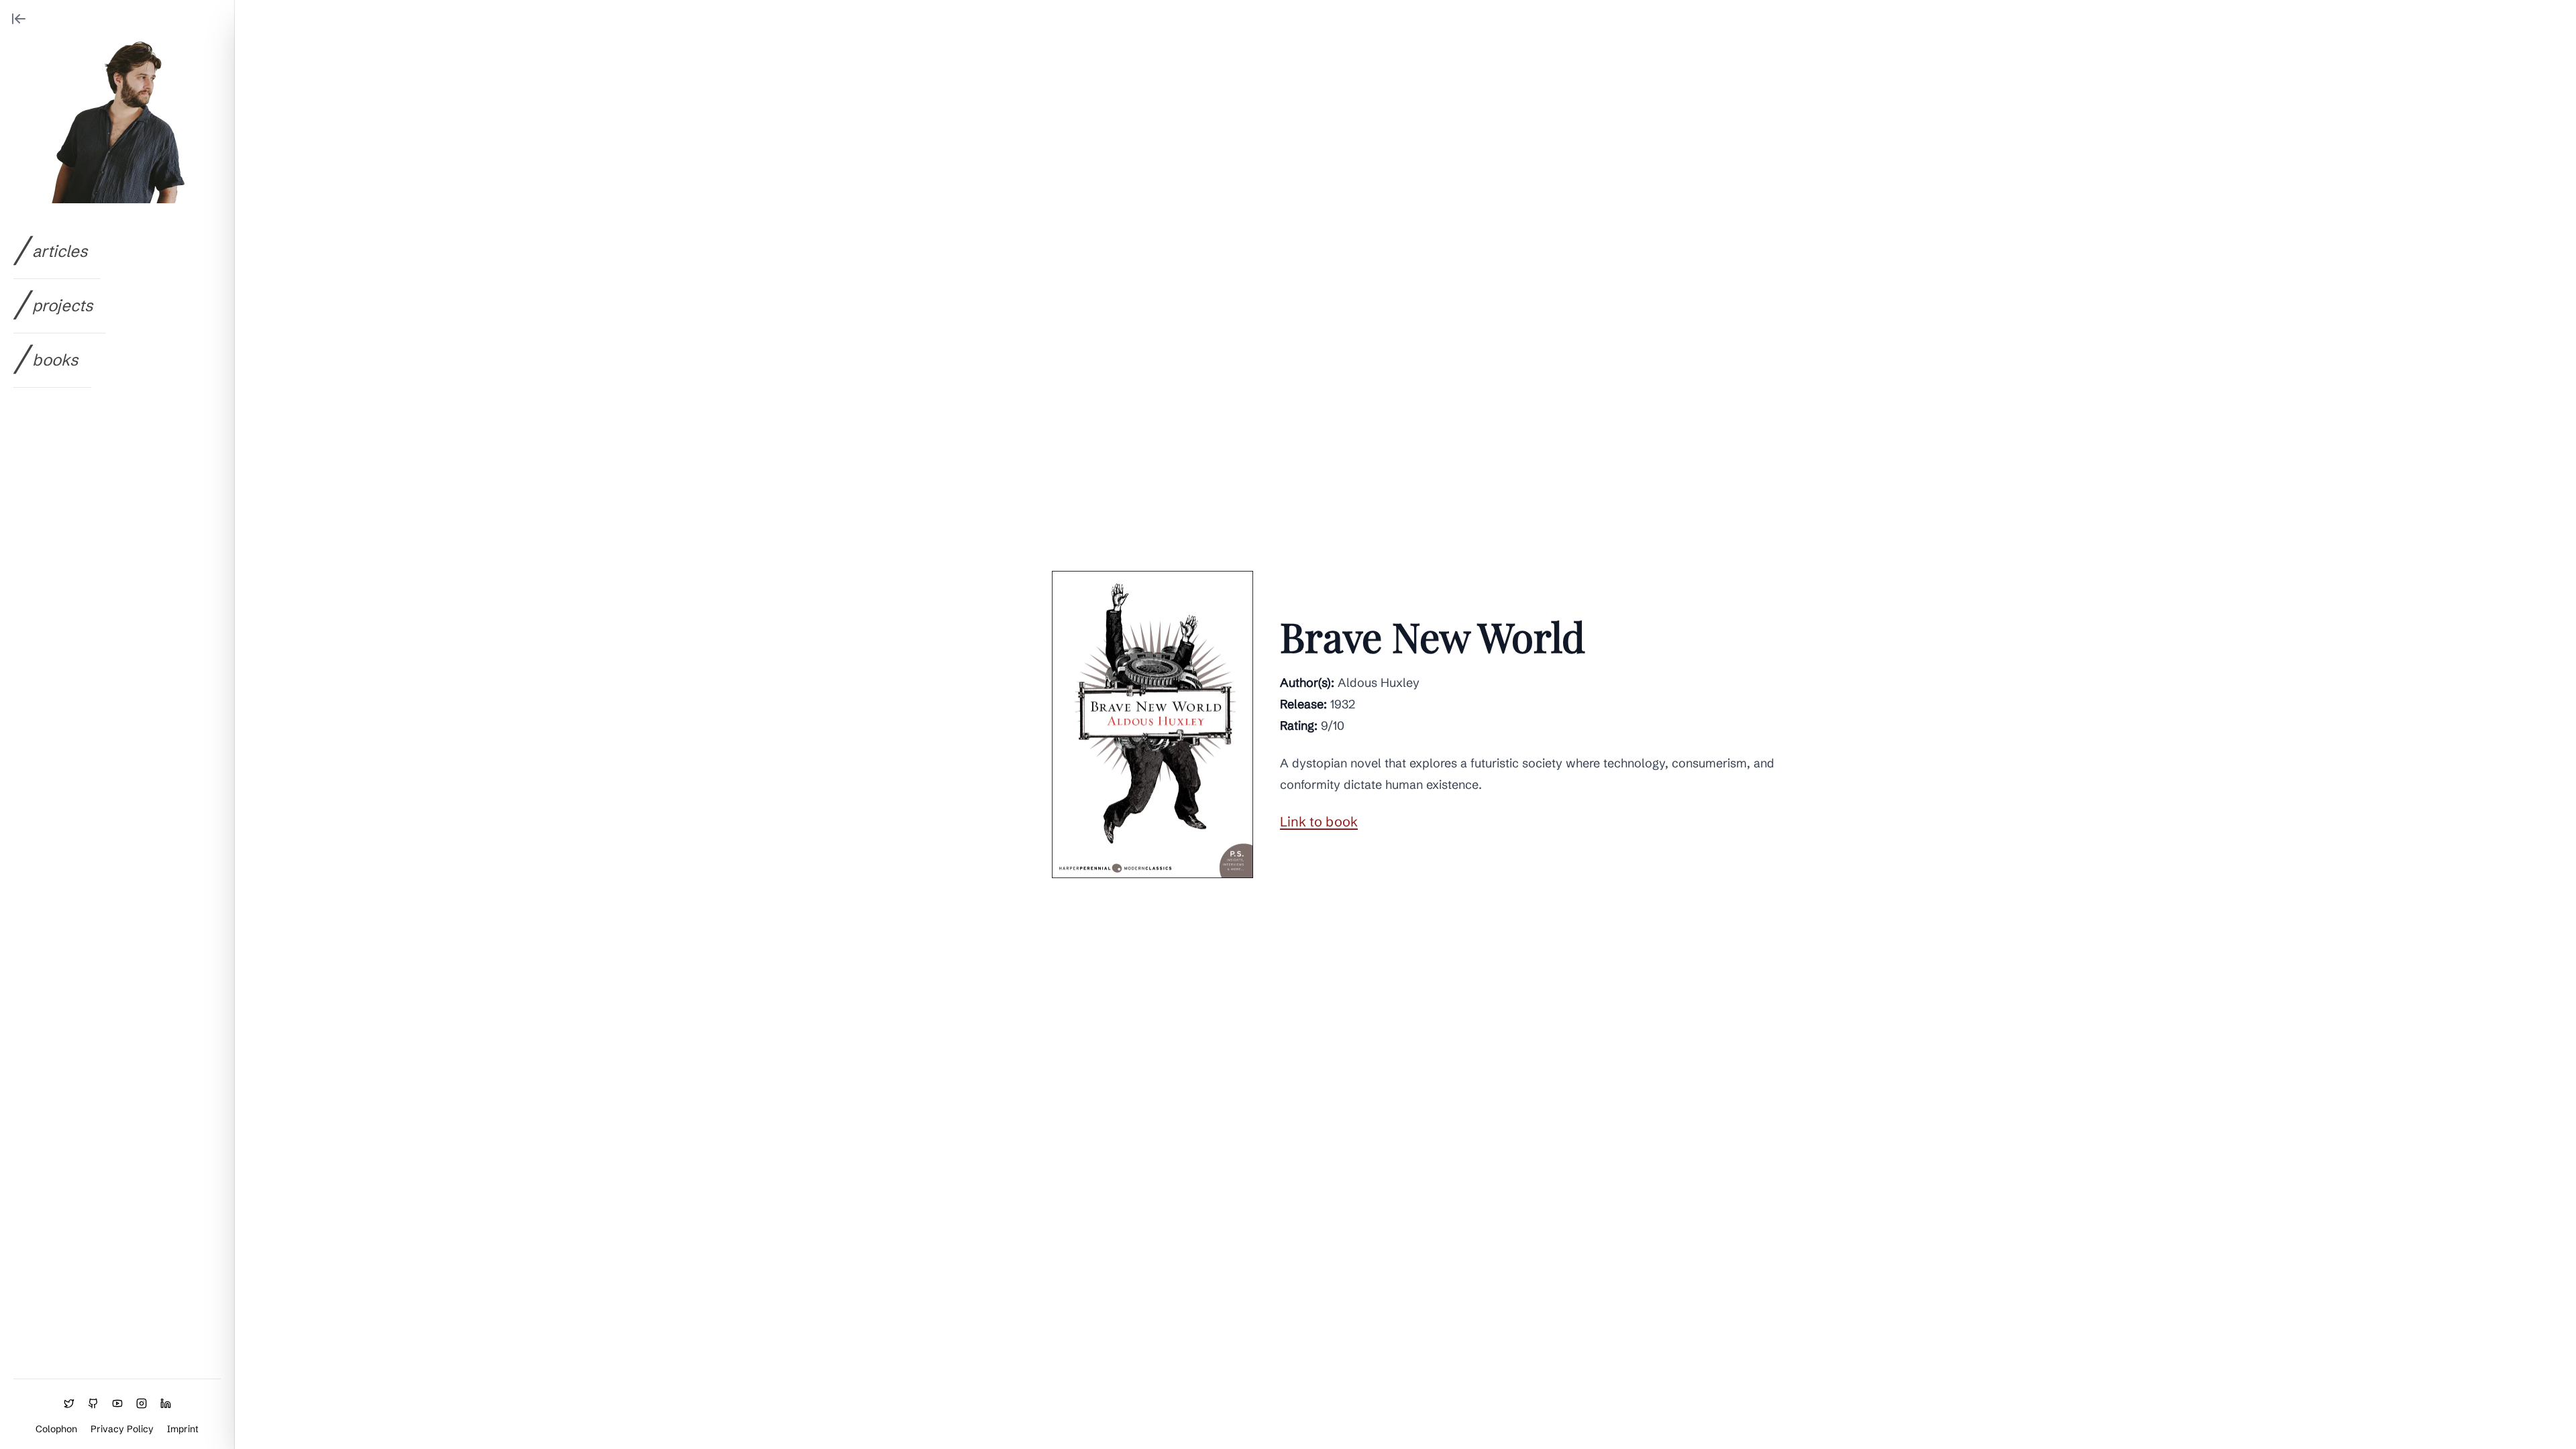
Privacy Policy (122, 1429)
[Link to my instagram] (142, 1403)
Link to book (1319, 821)
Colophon (56, 1429)
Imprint (183, 1429)
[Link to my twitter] (69, 1403)
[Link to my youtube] (117, 1403)
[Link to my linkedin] (166, 1403)
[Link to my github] (93, 1403)
